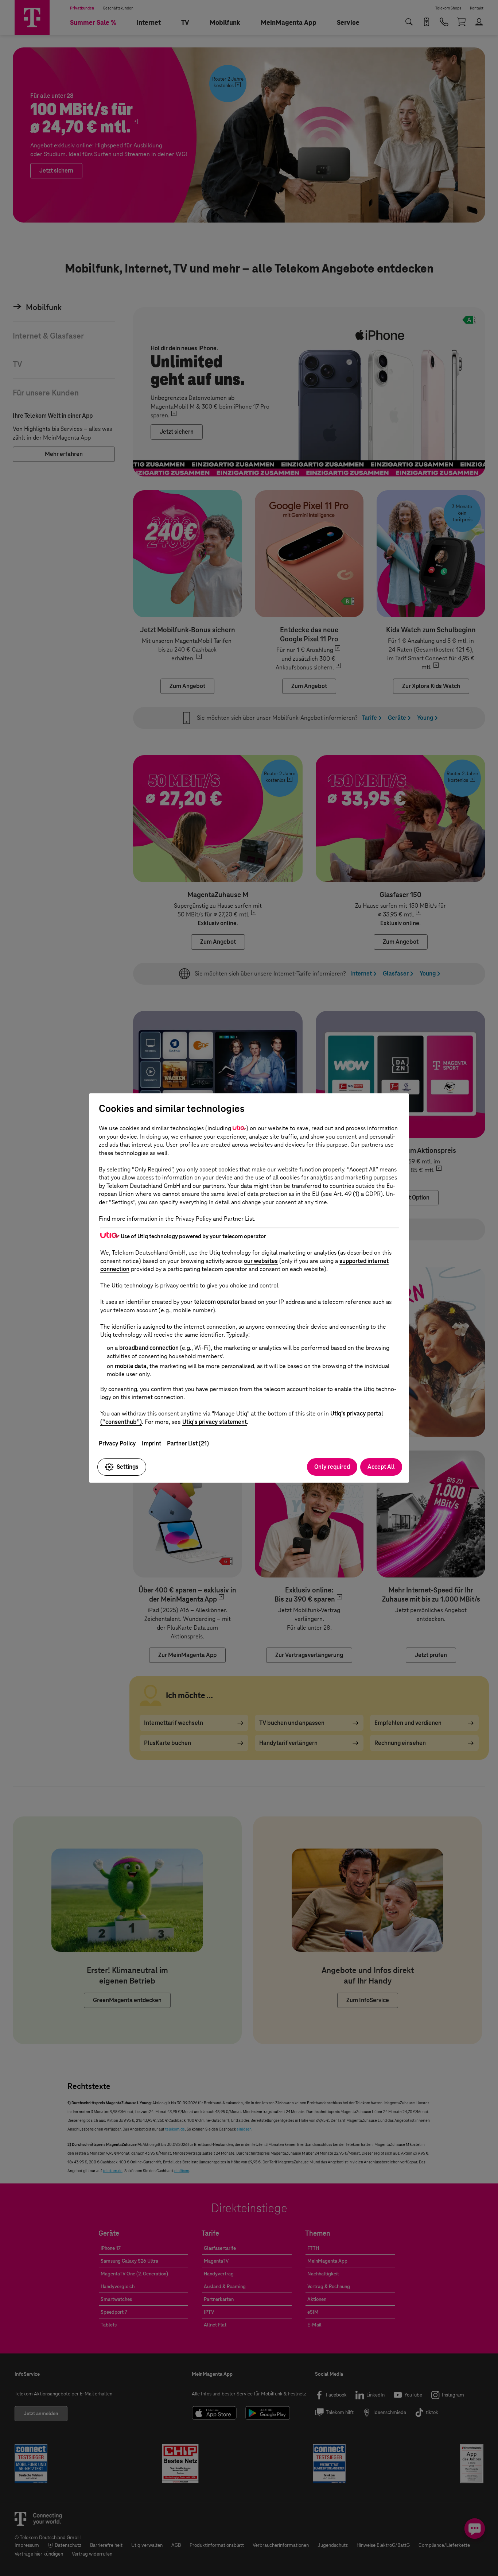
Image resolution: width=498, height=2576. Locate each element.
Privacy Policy (117, 1443)
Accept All (381, 1467)
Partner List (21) (188, 1443)
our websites (261, 1261)
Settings (128, 1467)
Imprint (151, 1443)
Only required (332, 1467)
